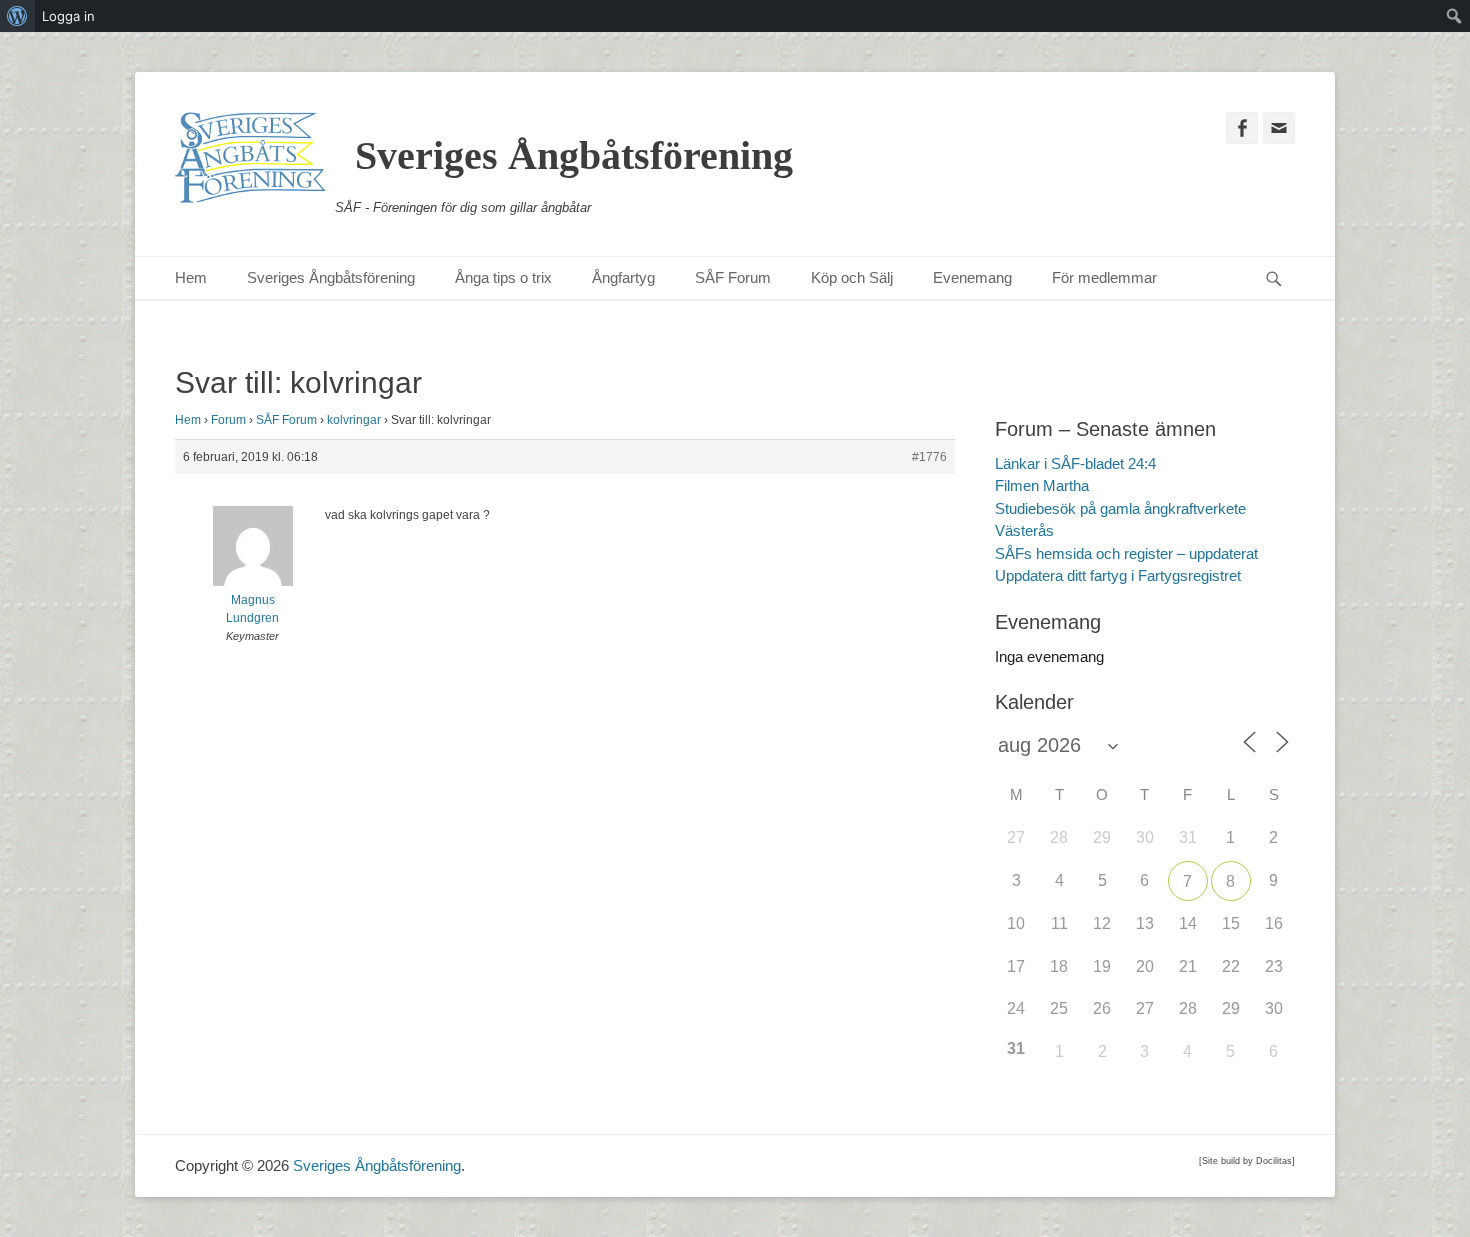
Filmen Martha (1042, 485)
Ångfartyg (623, 277)
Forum (228, 420)
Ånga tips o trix (503, 277)
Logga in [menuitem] (68, 16)
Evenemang (972, 277)
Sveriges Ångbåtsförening (574, 155)
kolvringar (354, 420)
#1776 (929, 457)
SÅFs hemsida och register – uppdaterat (1126, 553)
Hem (191, 277)
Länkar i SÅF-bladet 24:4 (1075, 463)
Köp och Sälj (852, 277)
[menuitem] (17, 16)
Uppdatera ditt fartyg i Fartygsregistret (1118, 575)
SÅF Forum (733, 277)
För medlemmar (1104, 277)
